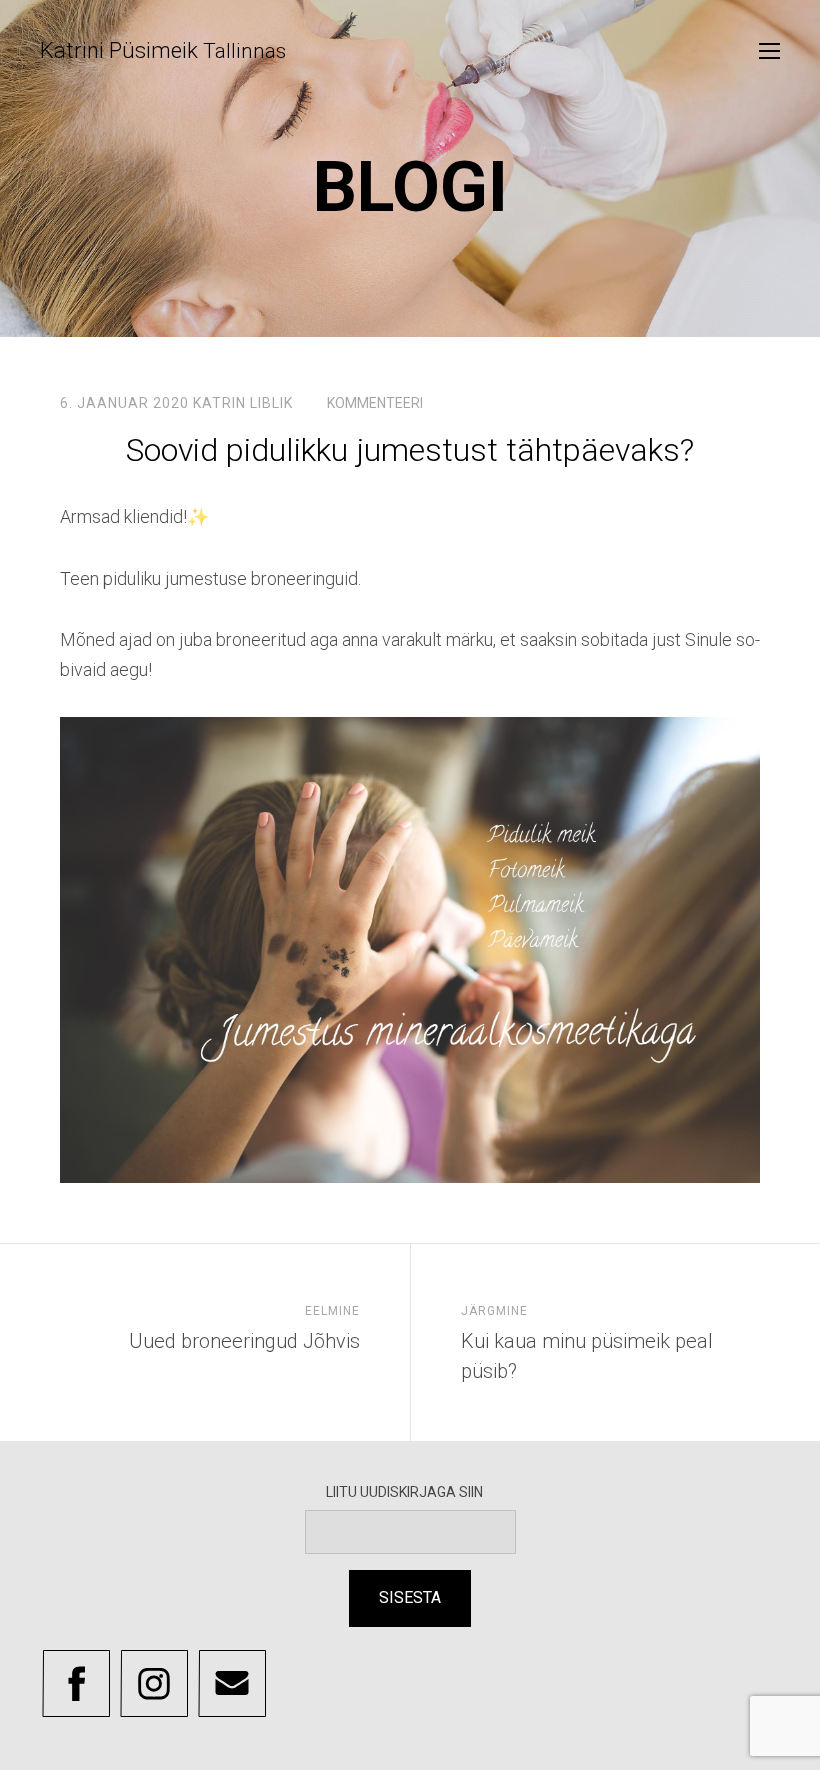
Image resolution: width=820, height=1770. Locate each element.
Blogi (410, 187)
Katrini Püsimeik (163, 50)
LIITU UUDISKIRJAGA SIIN (410, 1492)
